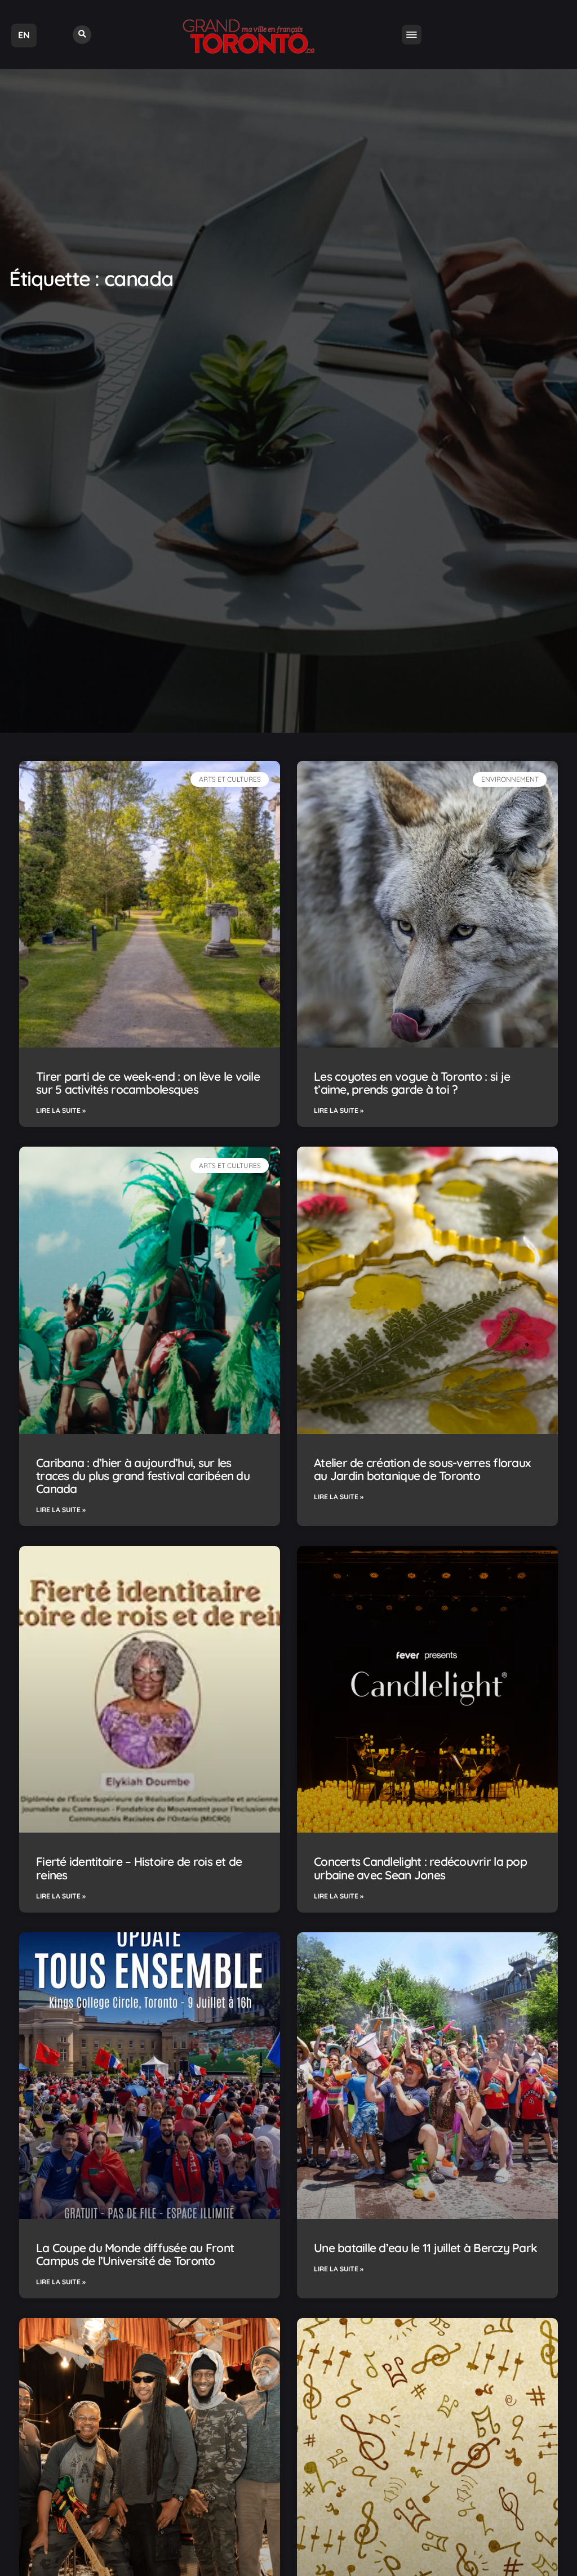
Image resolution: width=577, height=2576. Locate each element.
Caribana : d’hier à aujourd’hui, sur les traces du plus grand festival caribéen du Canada (143, 1476)
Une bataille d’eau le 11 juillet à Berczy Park (425, 2248)
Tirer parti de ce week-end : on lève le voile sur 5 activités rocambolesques (148, 1083)
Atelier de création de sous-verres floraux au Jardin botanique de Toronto (422, 1469)
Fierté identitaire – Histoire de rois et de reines (139, 1868)
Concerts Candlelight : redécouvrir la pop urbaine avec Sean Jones (420, 1868)
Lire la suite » (61, 1110)
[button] (82, 35)
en (24, 35)
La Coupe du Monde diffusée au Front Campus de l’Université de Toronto (135, 2254)
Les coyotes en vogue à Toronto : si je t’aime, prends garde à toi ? (412, 1083)
